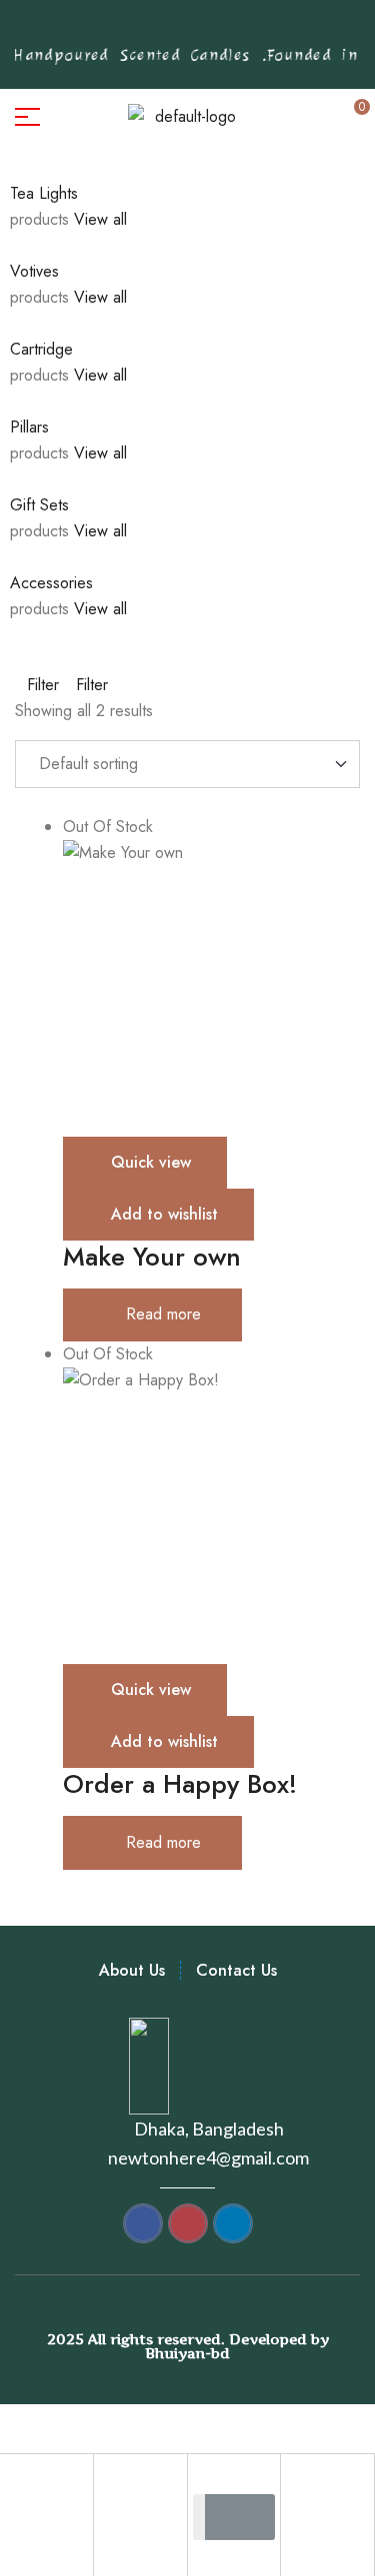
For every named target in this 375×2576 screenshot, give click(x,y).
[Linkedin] (260, 29)
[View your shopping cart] (265, 116)
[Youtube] (229, 29)
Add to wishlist (164, 1214)
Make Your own (152, 1257)
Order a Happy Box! (180, 1784)
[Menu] (67, 117)
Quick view (151, 1162)
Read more (163, 1314)
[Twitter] (198, 29)
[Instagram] (167, 29)
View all (103, 219)
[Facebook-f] (105, 29)
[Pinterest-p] (136, 29)
